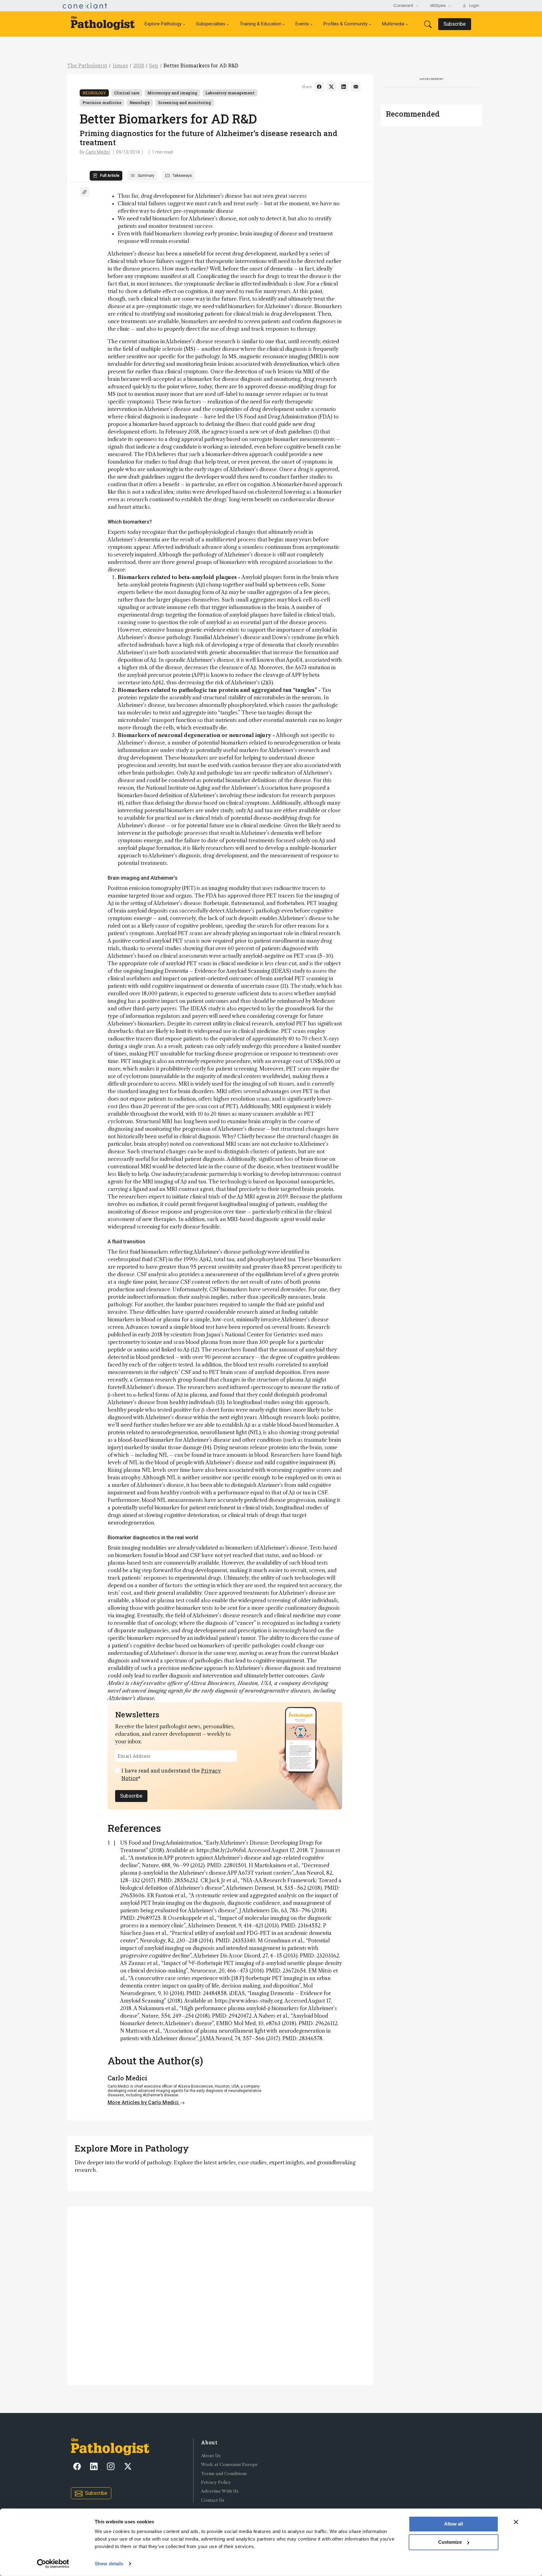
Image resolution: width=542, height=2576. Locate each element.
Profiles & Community (345, 24)
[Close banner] (516, 2522)
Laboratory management (230, 93)
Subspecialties (211, 24)
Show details (109, 2564)
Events (302, 24)
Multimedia (393, 24)
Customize (450, 2542)
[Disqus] (220, 2295)
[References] (85, 192)
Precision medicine (102, 103)
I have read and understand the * (171, 1774)
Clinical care (127, 93)
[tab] (106, 176)
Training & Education (260, 24)
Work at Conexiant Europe (229, 2465)
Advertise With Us (220, 2491)
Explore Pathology (163, 24)
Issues (120, 65)
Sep (154, 65)
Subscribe (131, 1796)
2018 (139, 65)
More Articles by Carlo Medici (144, 2102)
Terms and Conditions (224, 2474)
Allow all (454, 2524)
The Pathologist (87, 65)
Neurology (94, 93)
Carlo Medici (98, 152)
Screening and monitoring (185, 103)
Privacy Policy (216, 2482)
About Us (211, 2456)
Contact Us (213, 2500)
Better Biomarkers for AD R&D (201, 65)
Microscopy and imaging (172, 93)
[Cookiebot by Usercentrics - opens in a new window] (53, 2564)
